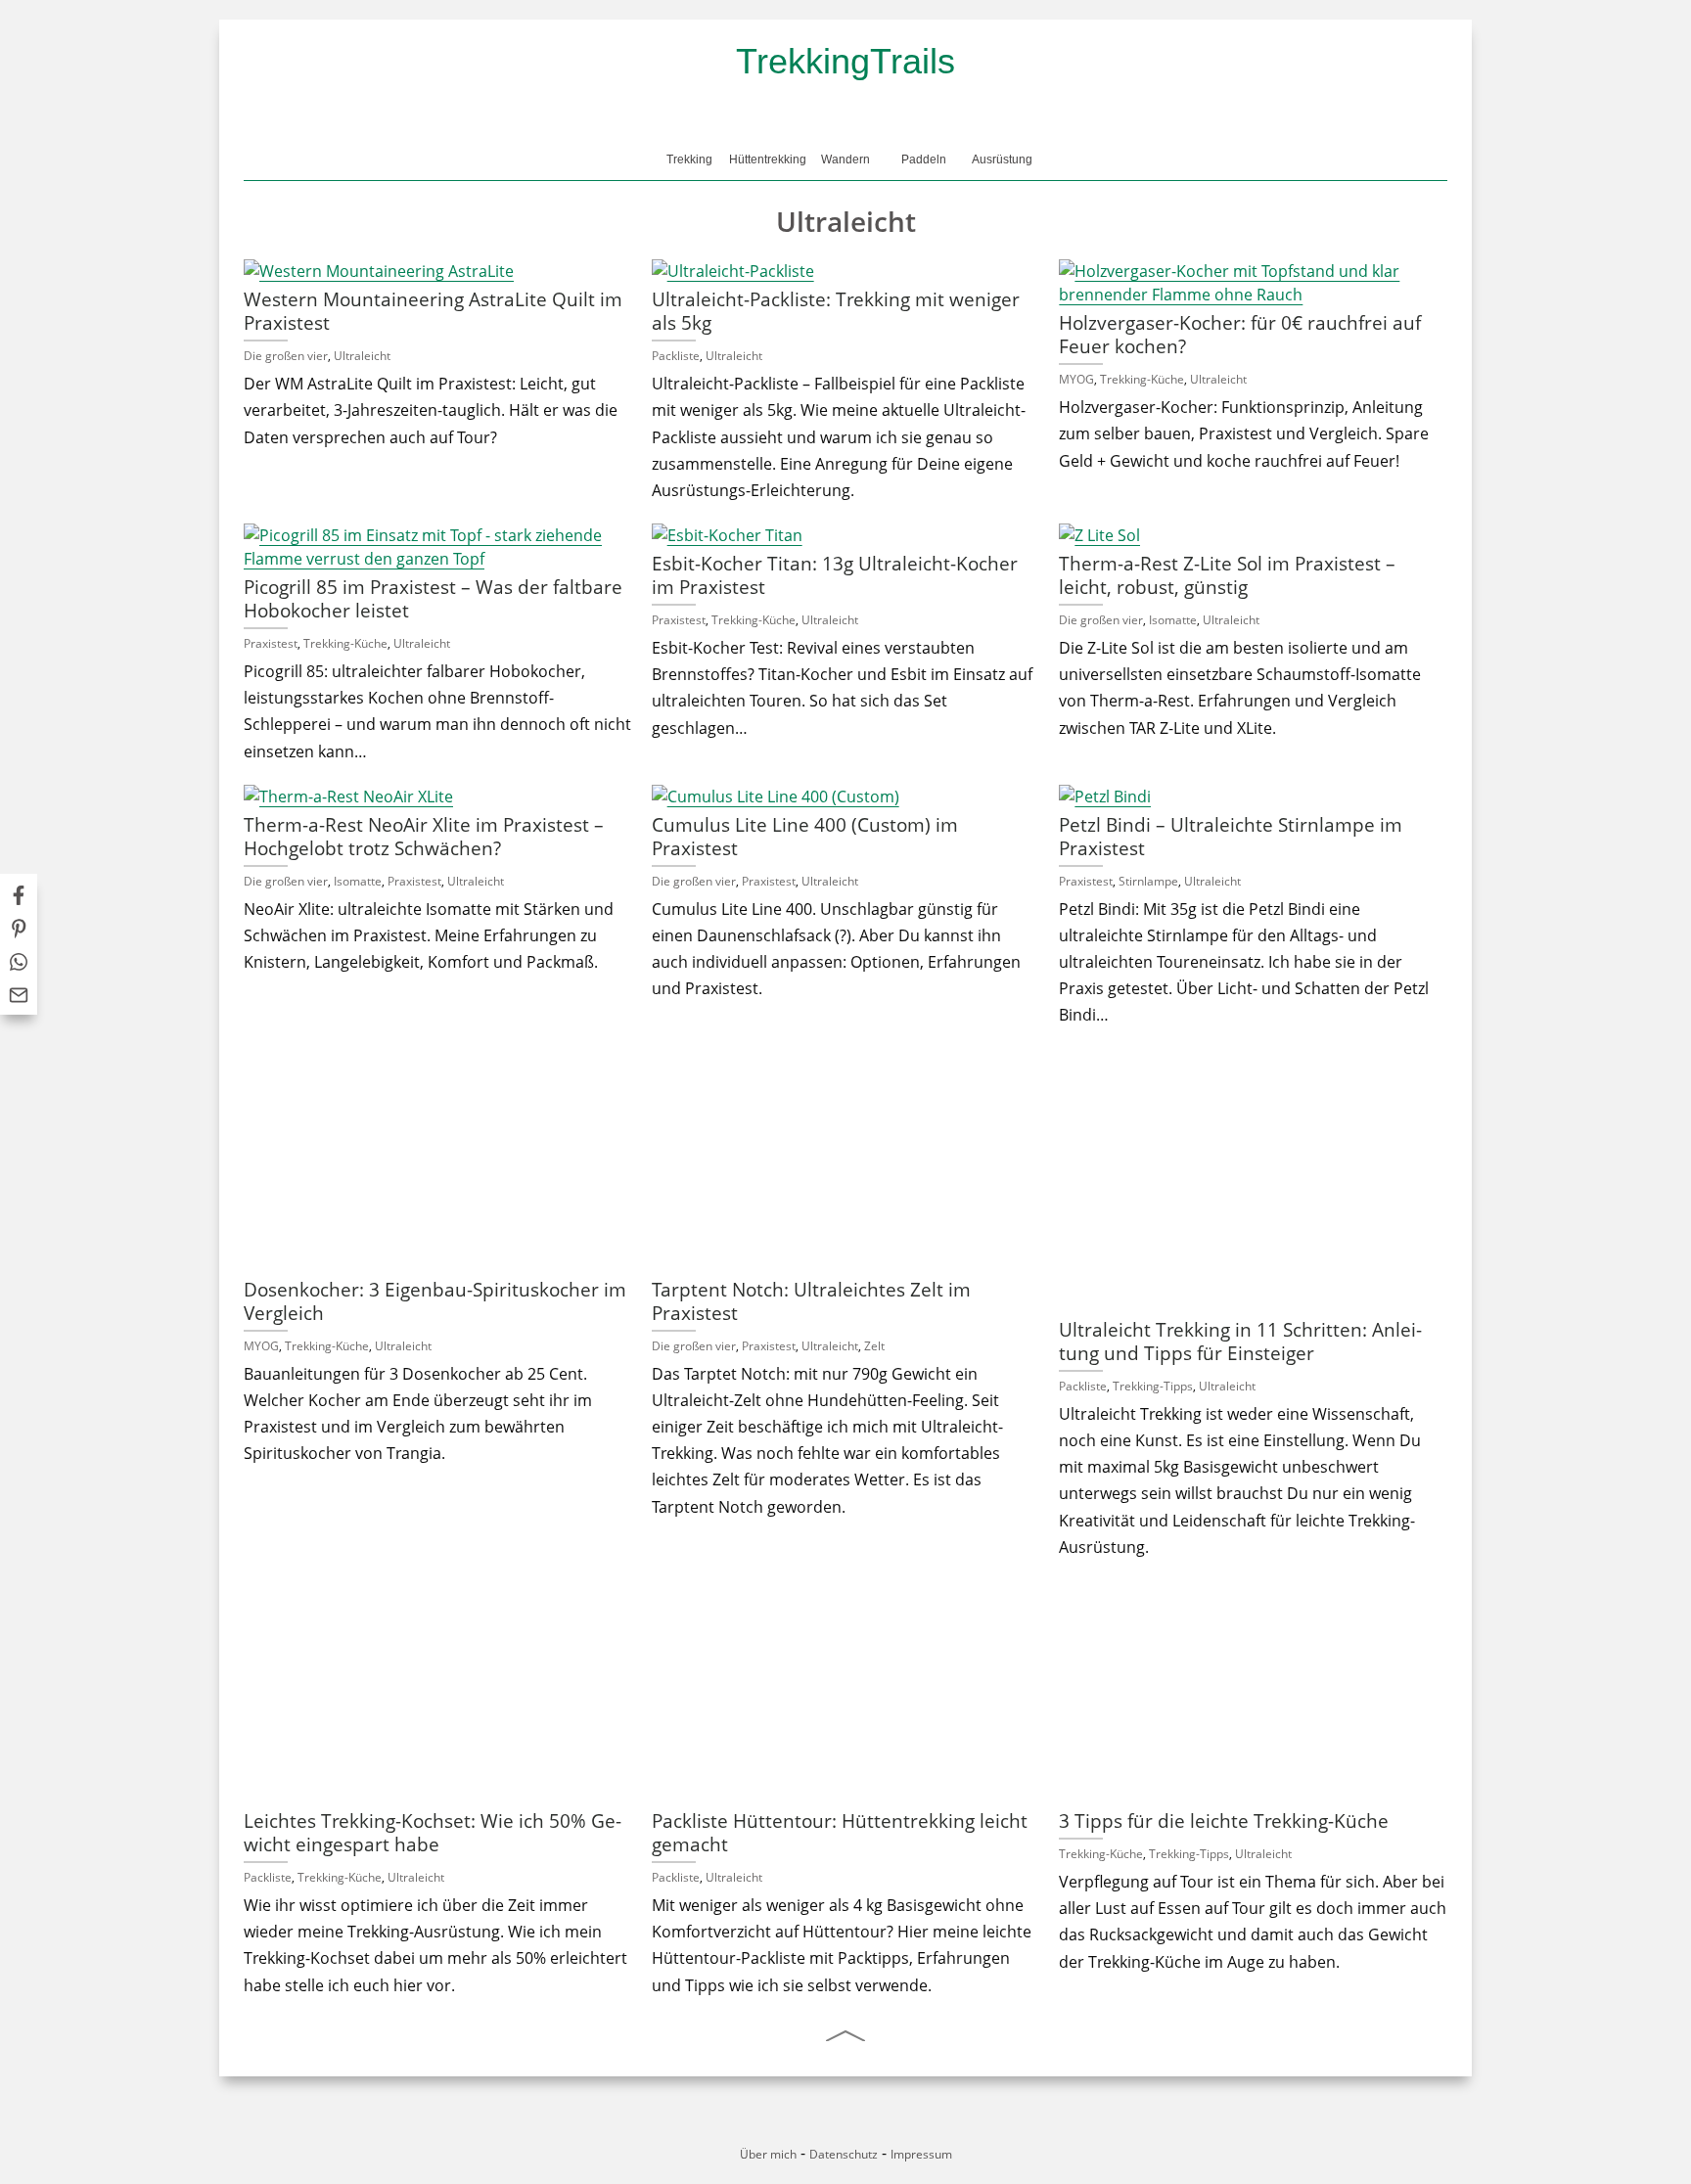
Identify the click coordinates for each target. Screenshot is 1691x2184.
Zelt (874, 1346)
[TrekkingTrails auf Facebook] (797, 2129)
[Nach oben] (845, 2035)
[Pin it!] (19, 932)
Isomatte (1173, 620)
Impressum (921, 2154)
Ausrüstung (1002, 159)
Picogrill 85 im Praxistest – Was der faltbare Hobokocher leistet (433, 598)
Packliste (676, 356)
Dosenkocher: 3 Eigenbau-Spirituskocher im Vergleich (435, 1301)
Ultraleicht (362, 356)
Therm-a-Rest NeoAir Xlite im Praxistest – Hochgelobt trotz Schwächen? (424, 836)
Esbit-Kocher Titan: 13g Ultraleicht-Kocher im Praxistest (835, 575)
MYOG (1076, 379)
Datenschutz (844, 2154)
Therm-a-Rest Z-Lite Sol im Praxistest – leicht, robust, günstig (1227, 575)
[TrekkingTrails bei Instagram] (862, 2129)
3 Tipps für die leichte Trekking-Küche (1224, 1820)
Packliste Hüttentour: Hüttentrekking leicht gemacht (840, 1832)
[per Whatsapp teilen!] (19, 965)
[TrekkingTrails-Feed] (894, 2129)
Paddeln (924, 159)
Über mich (768, 2154)
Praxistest (271, 643)
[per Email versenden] (19, 998)
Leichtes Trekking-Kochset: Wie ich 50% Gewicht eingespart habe (433, 1832)
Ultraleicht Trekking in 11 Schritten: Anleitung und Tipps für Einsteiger (1240, 1341)
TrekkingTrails (845, 61)
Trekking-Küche (1142, 379)
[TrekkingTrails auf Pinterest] (829, 2129)
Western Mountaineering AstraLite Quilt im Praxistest (433, 311)
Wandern (845, 159)
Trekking (689, 159)
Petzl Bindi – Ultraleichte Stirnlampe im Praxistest (1231, 836)
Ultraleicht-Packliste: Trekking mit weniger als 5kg (836, 311)
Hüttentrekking (768, 159)
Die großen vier (286, 356)
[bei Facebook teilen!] (19, 898)
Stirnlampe (1148, 881)
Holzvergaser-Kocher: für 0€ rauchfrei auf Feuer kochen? (1240, 334)
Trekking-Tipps (1153, 1386)
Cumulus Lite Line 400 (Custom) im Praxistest (805, 836)
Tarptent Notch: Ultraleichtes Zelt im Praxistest (811, 1301)
